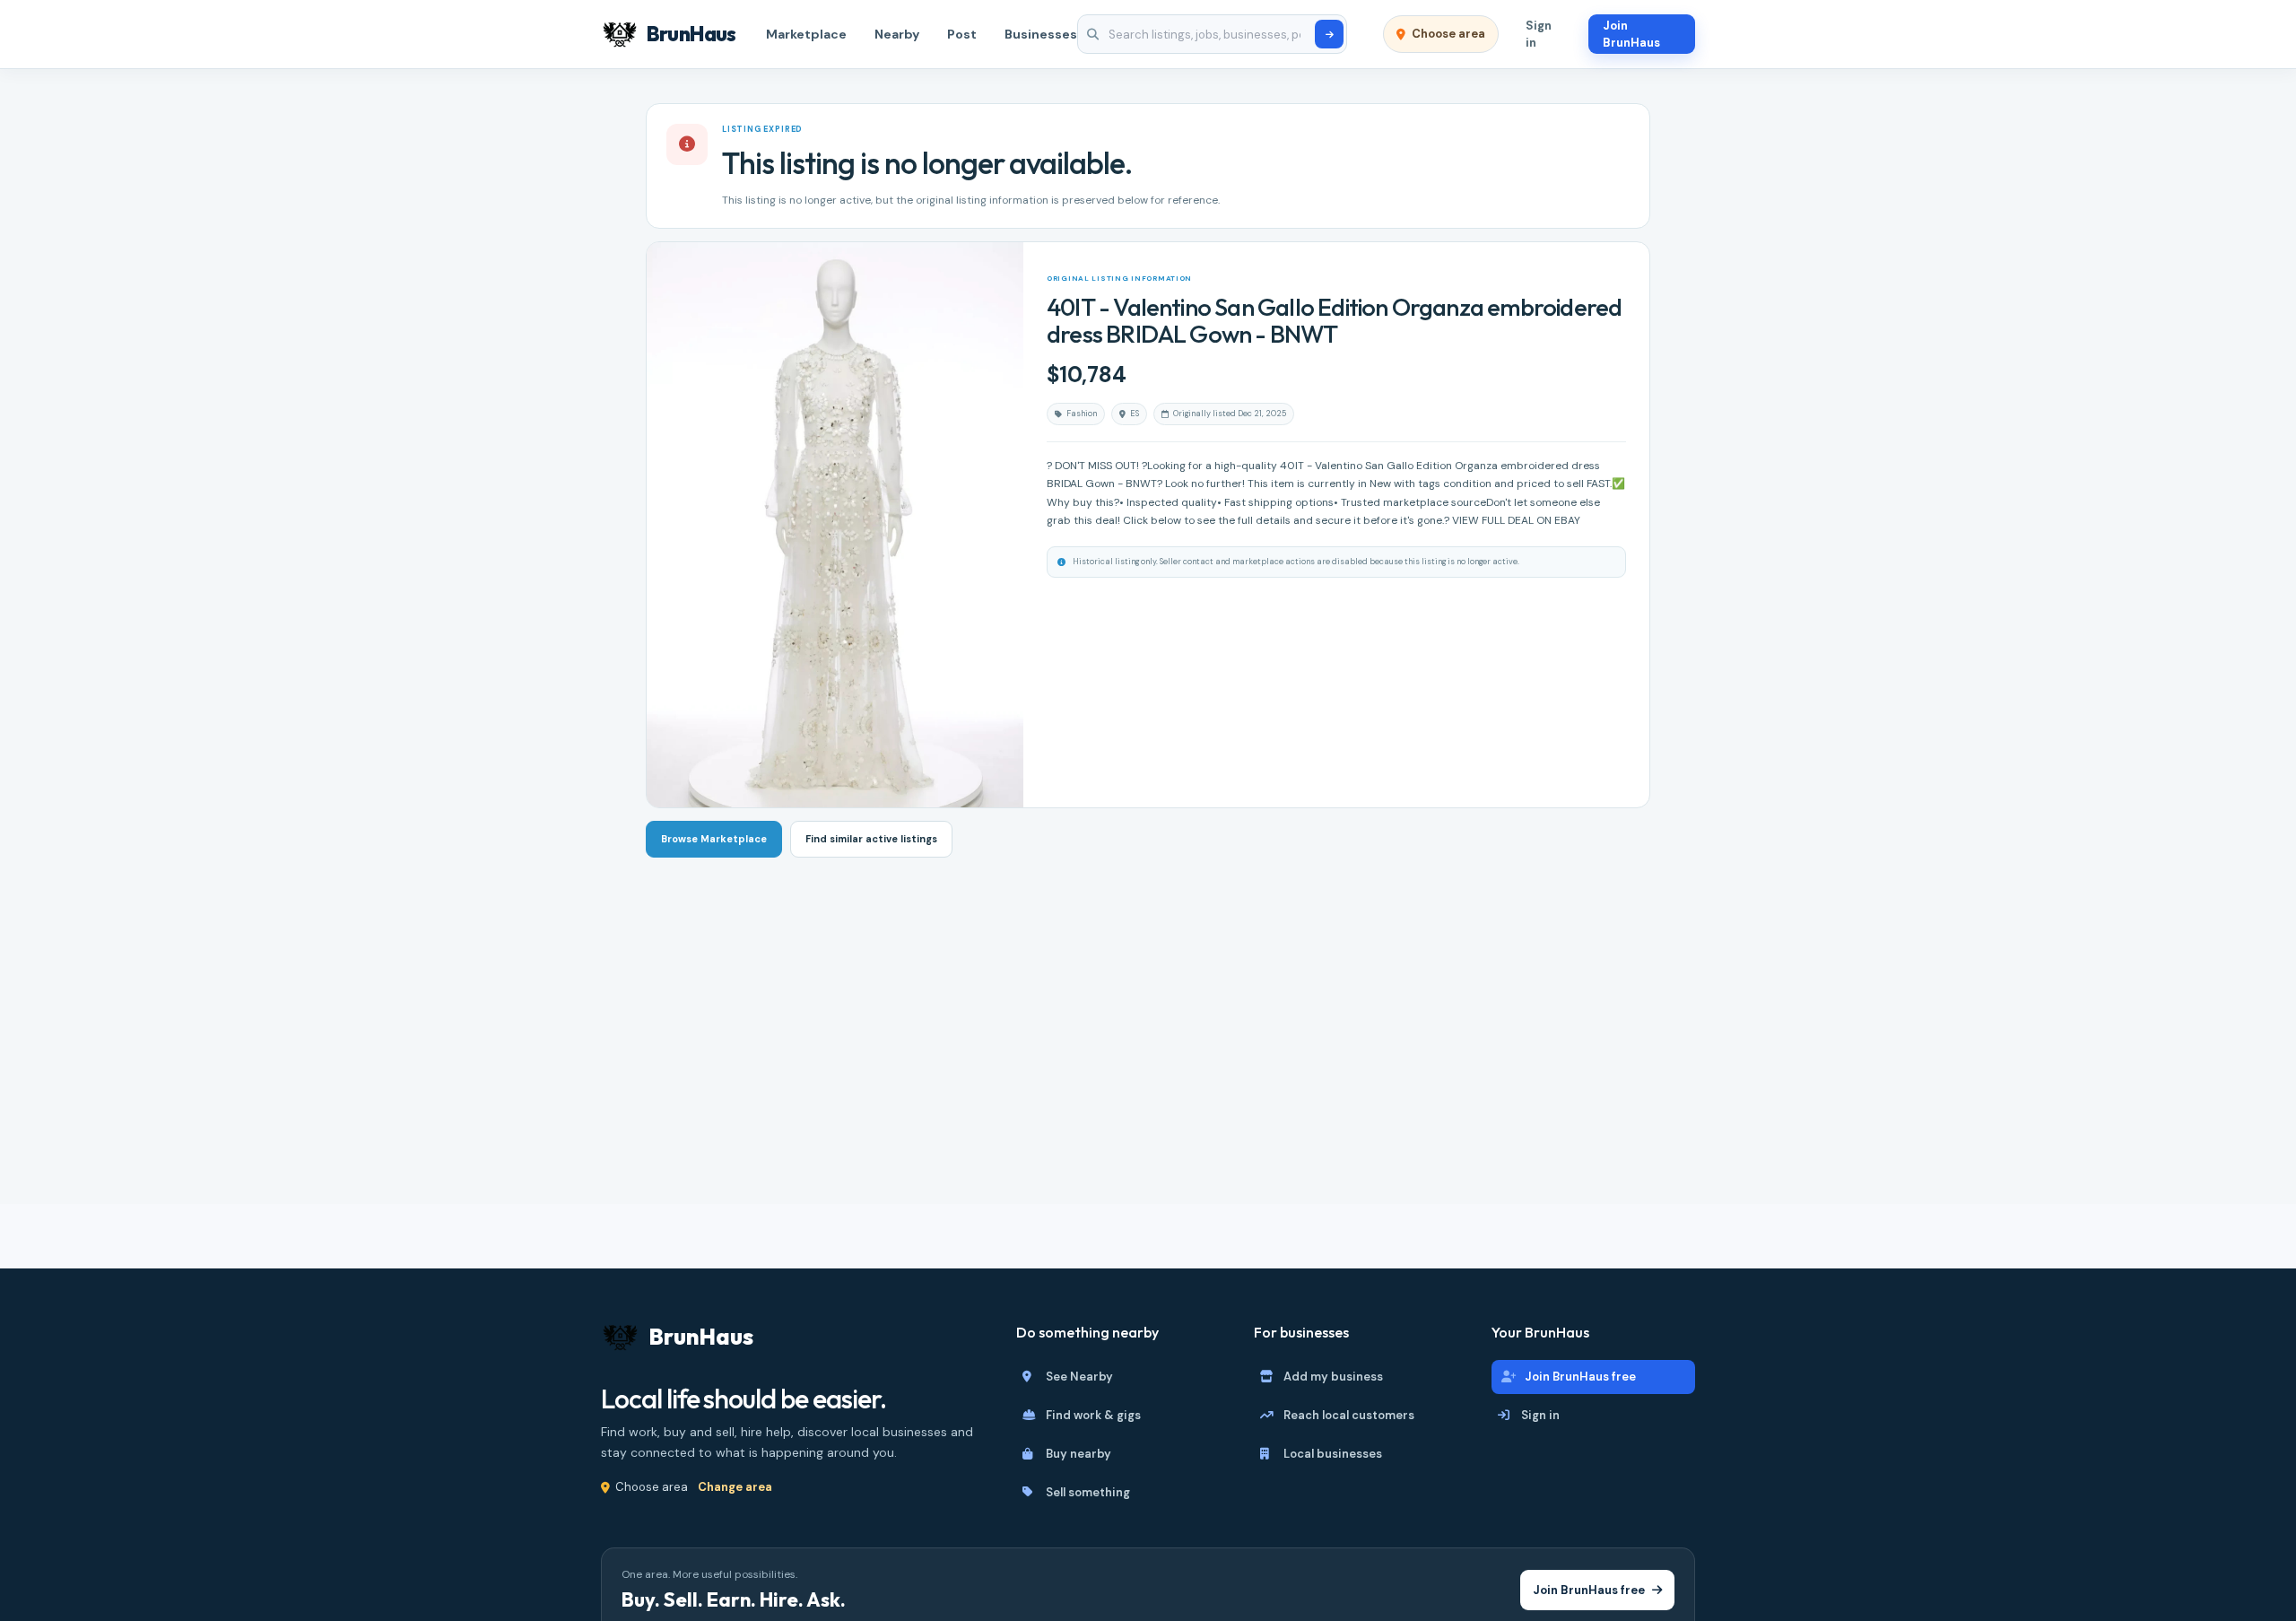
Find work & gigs (1093, 1415)
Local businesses (1333, 1454)
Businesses (1041, 34)
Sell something (1088, 1492)
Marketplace (806, 34)
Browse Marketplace (714, 839)
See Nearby (1079, 1377)
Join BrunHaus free (1580, 1377)
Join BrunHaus (1631, 35)
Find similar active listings (871, 839)
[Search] (1329, 34)
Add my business (1333, 1377)
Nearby (897, 34)
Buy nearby (1078, 1454)
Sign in (1539, 35)
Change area (735, 1487)
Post (962, 34)
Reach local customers (1349, 1415)
